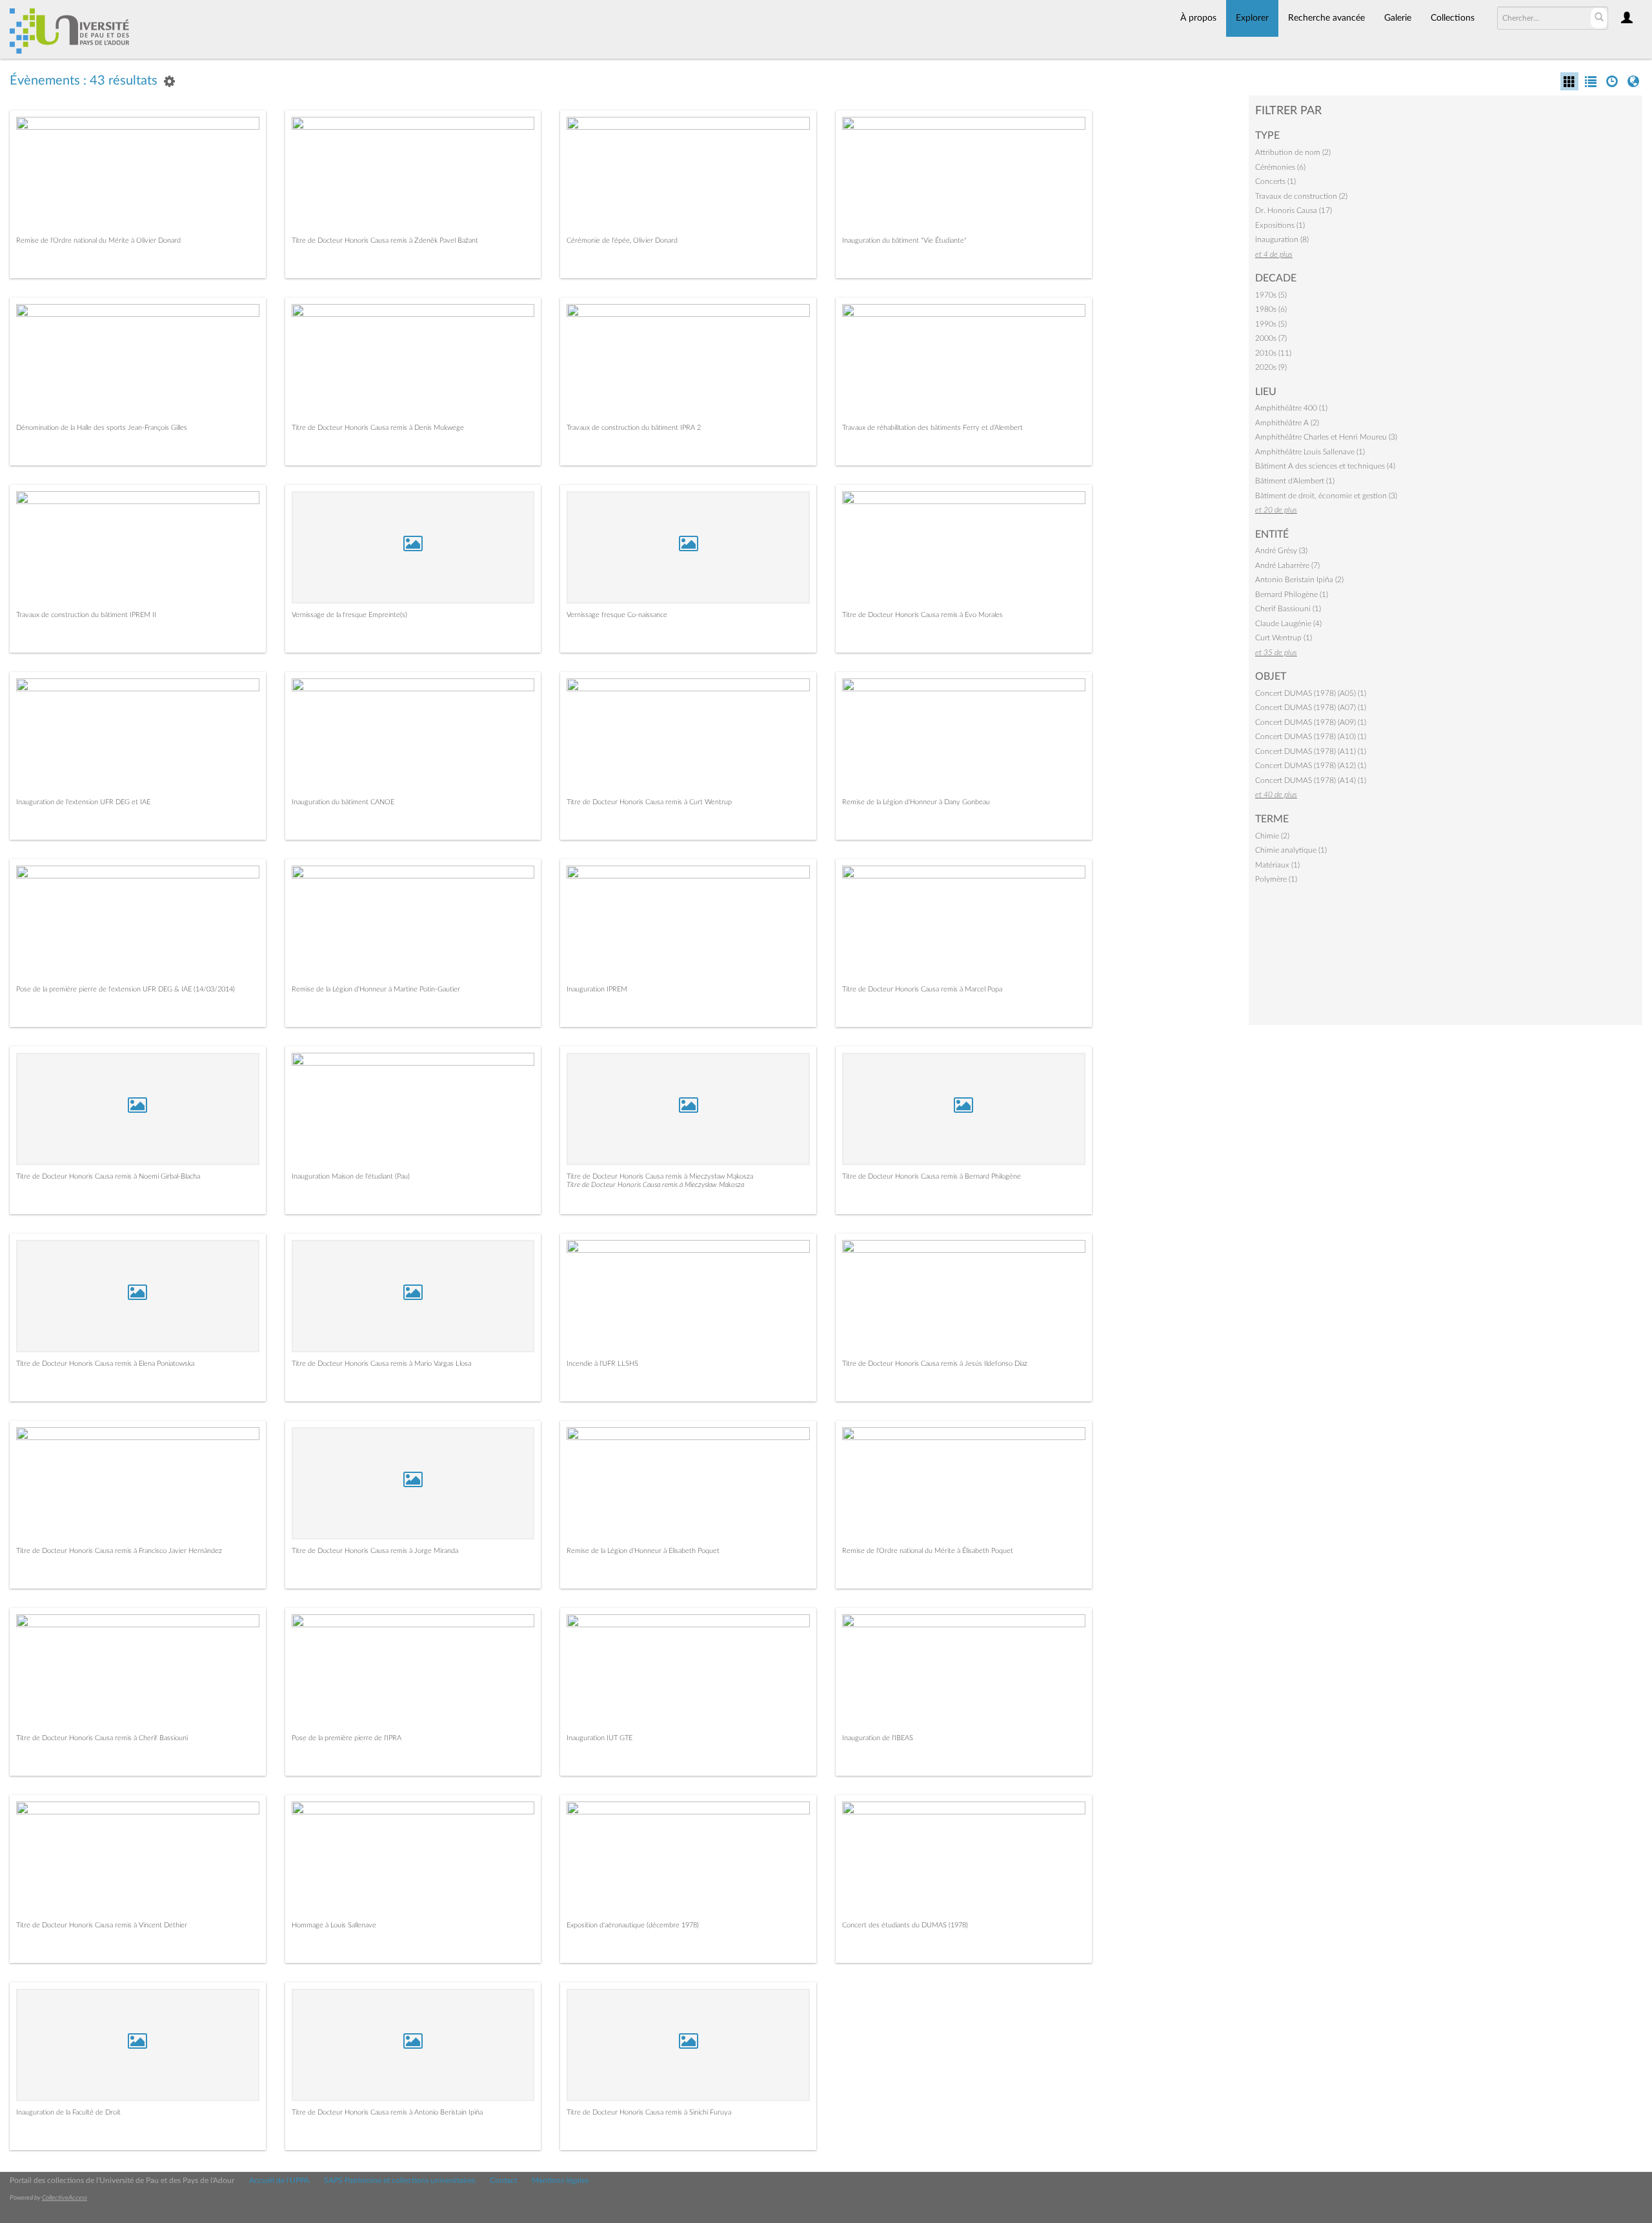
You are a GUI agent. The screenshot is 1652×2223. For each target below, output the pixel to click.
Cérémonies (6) (1280, 167)
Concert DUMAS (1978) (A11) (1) (1311, 751)
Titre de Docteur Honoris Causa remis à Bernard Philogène (932, 1176)
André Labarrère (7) (1287, 565)
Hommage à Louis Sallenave (334, 1925)
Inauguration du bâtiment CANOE (343, 802)
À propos (1198, 18)
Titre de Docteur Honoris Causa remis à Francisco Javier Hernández (119, 1551)
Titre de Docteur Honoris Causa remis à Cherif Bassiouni (102, 1738)
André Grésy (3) (1281, 551)
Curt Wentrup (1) (1284, 638)
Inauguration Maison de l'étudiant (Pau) (351, 1176)
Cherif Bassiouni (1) (1288, 609)
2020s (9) (1271, 367)
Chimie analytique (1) (1291, 850)
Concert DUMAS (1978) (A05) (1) (1311, 693)
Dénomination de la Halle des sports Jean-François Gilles (102, 428)
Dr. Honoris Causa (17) (1294, 210)
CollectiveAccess (65, 2198)
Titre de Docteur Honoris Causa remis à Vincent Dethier (102, 1925)
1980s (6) (1271, 309)
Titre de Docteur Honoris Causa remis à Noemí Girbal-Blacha (108, 1176)
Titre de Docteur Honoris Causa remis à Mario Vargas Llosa (381, 1364)
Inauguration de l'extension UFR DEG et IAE (83, 802)
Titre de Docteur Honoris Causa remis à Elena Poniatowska (105, 1364)
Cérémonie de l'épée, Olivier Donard (622, 240)
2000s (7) (1271, 338)
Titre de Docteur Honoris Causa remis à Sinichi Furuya (649, 2112)
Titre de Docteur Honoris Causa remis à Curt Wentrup (649, 802)
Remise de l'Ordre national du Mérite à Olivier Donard (98, 240)
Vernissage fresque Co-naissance (617, 615)
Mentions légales (560, 2180)
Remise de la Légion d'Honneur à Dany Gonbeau (916, 802)
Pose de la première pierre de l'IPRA (347, 1738)
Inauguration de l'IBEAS (878, 1738)
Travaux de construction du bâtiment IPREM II (86, 615)
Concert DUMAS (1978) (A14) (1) (1311, 780)
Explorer (1252, 18)
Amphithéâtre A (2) (1287, 423)
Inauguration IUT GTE (599, 1738)
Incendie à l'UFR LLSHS (602, 1364)
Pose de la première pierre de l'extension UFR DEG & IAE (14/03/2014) (126, 989)
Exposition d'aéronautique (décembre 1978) (633, 1925)
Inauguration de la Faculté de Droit (68, 2112)
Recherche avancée (1326, 18)
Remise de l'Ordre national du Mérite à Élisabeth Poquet (928, 1551)
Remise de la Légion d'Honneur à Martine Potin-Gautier (376, 989)
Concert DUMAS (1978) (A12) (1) (1311, 766)
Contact (503, 2180)
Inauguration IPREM (597, 989)
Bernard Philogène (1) (1292, 594)
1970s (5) (1271, 295)
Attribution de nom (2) (1293, 152)
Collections (1453, 18)
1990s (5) (1271, 324)
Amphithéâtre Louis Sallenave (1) (1310, 452)
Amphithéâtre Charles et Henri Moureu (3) (1326, 437)
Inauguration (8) (1282, 239)
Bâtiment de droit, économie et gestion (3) (1326, 496)
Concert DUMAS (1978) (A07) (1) (1311, 707)
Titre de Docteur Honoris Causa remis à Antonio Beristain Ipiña (387, 2112)
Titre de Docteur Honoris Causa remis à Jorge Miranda (375, 1551)
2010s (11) (1273, 353)
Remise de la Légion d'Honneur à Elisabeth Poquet (643, 1551)
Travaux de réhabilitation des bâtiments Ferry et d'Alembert (932, 428)
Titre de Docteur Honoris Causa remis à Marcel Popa (922, 989)
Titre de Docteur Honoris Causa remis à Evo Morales (922, 615)
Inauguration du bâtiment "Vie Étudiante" (904, 240)
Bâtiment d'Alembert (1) (1295, 481)
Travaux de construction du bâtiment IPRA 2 (634, 428)
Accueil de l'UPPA (279, 2180)
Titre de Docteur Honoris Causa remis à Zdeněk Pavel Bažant (385, 240)
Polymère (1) (1276, 879)
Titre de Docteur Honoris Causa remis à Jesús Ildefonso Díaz (935, 1364)
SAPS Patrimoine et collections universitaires (399, 2180)
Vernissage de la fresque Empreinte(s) (349, 615)
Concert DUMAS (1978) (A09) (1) (1311, 722)
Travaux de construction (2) (1301, 196)
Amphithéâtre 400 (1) (1291, 408)
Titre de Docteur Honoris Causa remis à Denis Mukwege (378, 428)
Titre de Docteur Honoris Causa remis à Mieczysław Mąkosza (660, 1176)
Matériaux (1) (1277, 865)
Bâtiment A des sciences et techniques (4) (1325, 466)
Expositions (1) (1280, 225)
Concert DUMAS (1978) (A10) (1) (1311, 736)
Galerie (1398, 18)
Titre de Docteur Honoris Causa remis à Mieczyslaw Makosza (655, 1185)
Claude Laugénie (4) (1288, 624)
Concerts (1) (1275, 181)
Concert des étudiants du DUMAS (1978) (905, 1925)
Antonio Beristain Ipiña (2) (1299, 580)
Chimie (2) (1272, 836)
